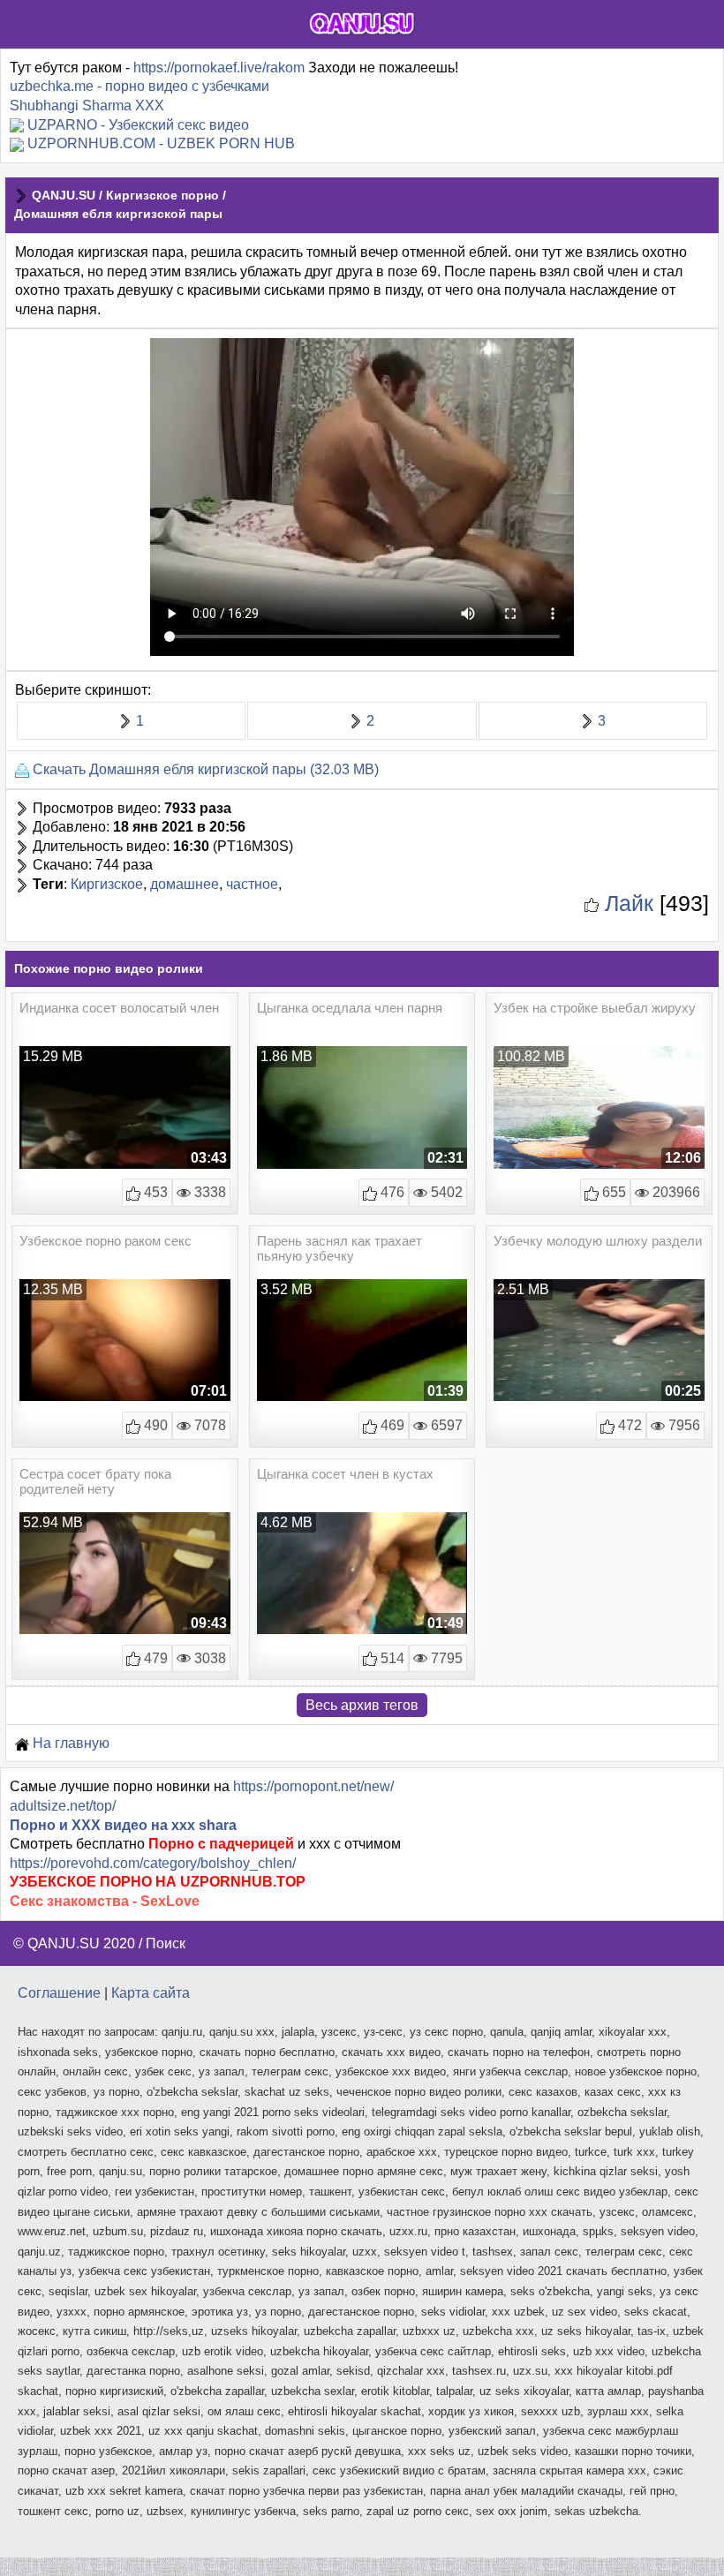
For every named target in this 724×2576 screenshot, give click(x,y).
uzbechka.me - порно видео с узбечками (140, 86)
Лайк (626, 903)
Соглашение (59, 1993)
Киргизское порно (162, 195)
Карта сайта (151, 1993)
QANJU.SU (64, 195)
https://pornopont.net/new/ (313, 1786)
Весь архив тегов (362, 1705)
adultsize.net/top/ (63, 1806)
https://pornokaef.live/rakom (219, 68)
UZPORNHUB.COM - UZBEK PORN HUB (161, 143)
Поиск (166, 1943)
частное (252, 884)
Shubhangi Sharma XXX (87, 105)
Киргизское (107, 884)
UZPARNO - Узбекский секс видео (138, 125)
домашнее (185, 884)
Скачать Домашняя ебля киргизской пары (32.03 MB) (204, 769)
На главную (69, 1743)
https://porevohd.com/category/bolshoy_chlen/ (153, 1863)
